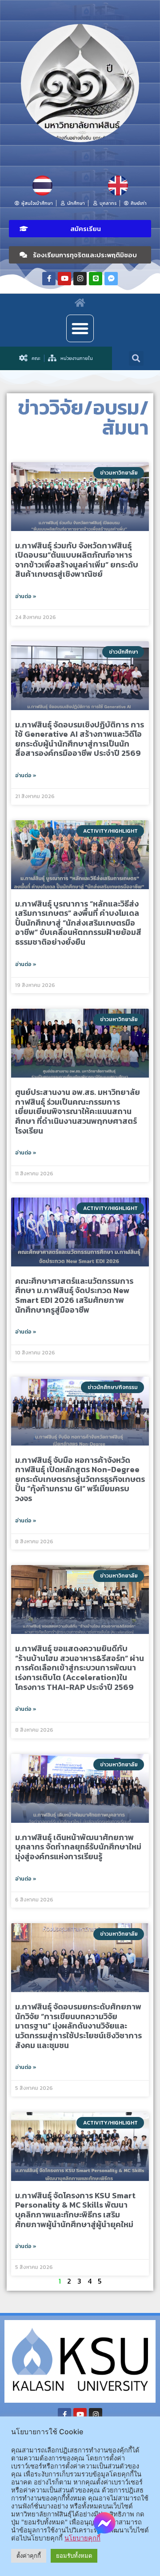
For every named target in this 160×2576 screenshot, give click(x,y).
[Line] (96, 279)
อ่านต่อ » (26, 596)
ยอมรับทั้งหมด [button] (74, 2556)
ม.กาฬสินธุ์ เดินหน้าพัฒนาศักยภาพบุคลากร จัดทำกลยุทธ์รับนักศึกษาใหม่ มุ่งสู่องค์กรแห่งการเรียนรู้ (78, 1847)
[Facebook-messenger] (111, 279)
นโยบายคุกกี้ (82, 2538)
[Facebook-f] (49, 279)
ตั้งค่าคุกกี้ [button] (29, 2556)
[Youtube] (64, 279)
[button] (80, 229)
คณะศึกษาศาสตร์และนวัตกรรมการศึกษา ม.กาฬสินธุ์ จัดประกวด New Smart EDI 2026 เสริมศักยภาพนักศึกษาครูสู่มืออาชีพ (74, 1295)
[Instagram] (80, 279)
